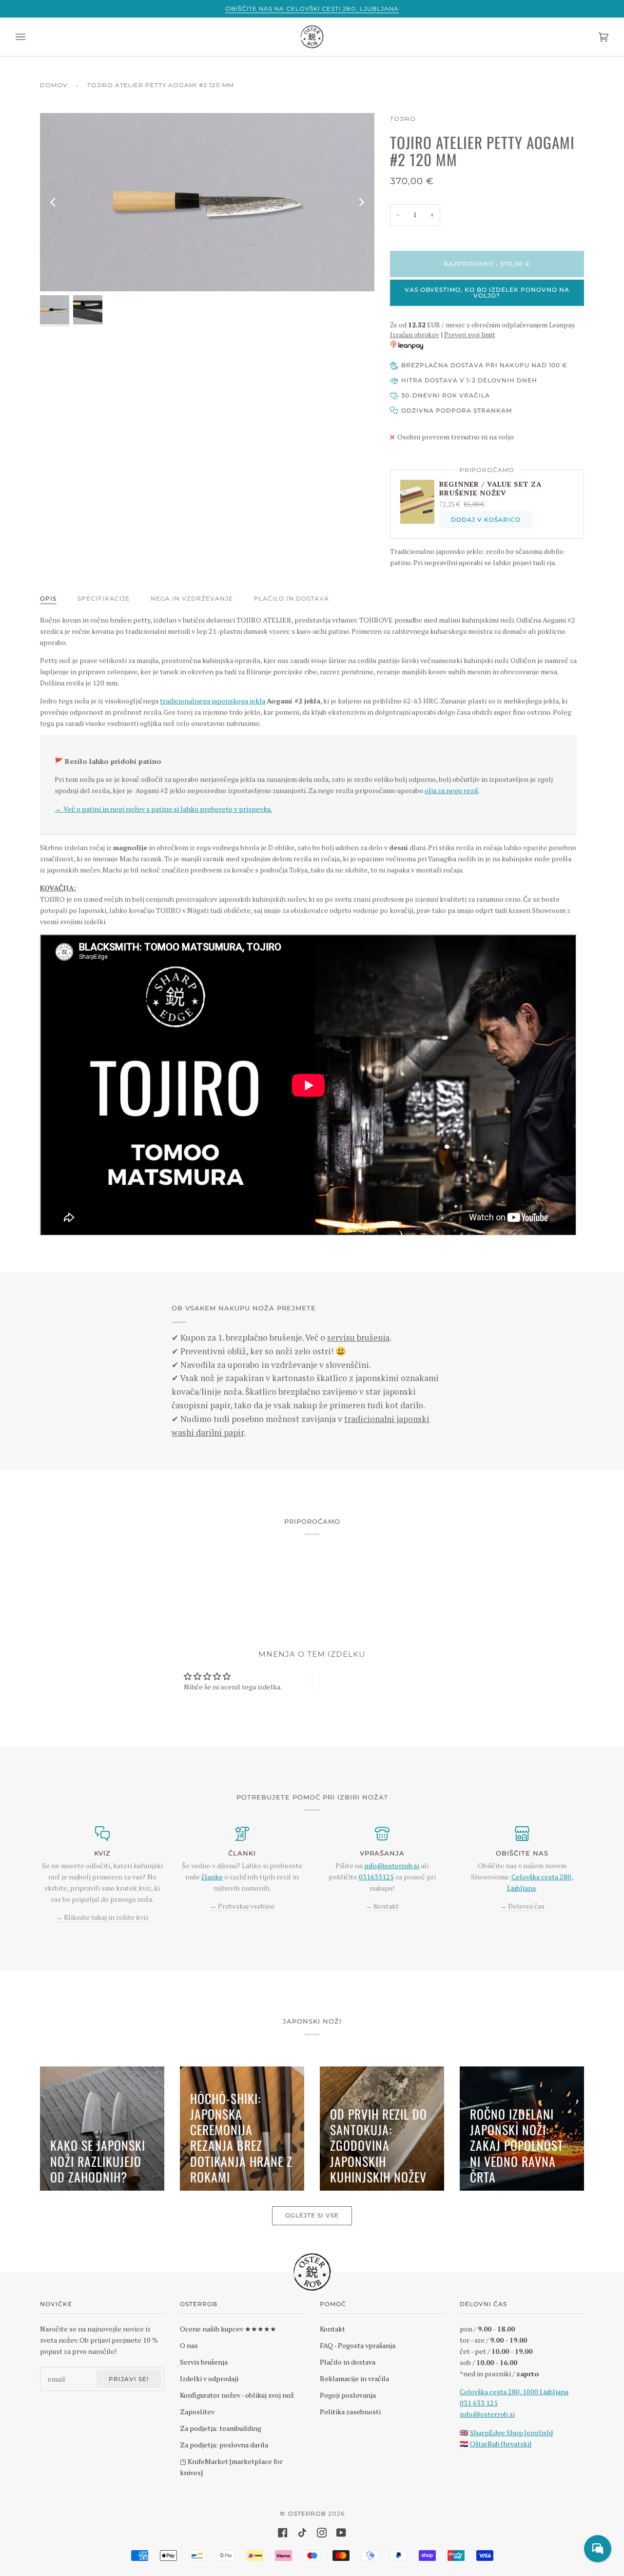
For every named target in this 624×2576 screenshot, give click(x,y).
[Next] (361, 202)
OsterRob (307, 2513)
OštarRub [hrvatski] (501, 2444)
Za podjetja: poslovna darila (224, 2445)
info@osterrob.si (392, 1866)
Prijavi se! (129, 2379)
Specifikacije (104, 598)
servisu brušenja (358, 1337)
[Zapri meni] (30, 37)
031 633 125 (479, 2403)
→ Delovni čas (522, 1906)
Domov (54, 85)
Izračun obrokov (415, 335)
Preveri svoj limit (470, 335)
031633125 (376, 1877)
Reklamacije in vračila (354, 2378)
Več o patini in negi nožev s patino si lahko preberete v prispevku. (163, 809)
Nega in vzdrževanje (192, 598)
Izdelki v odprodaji (209, 2378)
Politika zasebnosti (350, 2412)
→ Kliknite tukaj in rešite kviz (102, 1917)
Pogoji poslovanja (348, 2395)
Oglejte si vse (312, 2215)
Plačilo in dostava (292, 598)
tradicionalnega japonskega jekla (213, 701)
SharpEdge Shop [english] (511, 2433)
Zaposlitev (197, 2412)
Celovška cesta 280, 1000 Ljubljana (514, 2392)
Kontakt (332, 2329)
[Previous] (54, 202)
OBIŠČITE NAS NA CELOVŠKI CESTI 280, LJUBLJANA (312, 9)
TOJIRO (403, 119)
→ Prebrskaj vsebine (242, 1906)
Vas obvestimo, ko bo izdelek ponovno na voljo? (487, 293)
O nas (189, 2345)
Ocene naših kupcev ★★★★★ (228, 2329)
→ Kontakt (382, 1906)
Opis (48, 598)
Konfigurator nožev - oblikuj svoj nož (237, 2395)
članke (212, 1877)
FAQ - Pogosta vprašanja (358, 2345)
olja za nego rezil (451, 790)
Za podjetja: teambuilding (221, 2428)
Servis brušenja (204, 2362)
